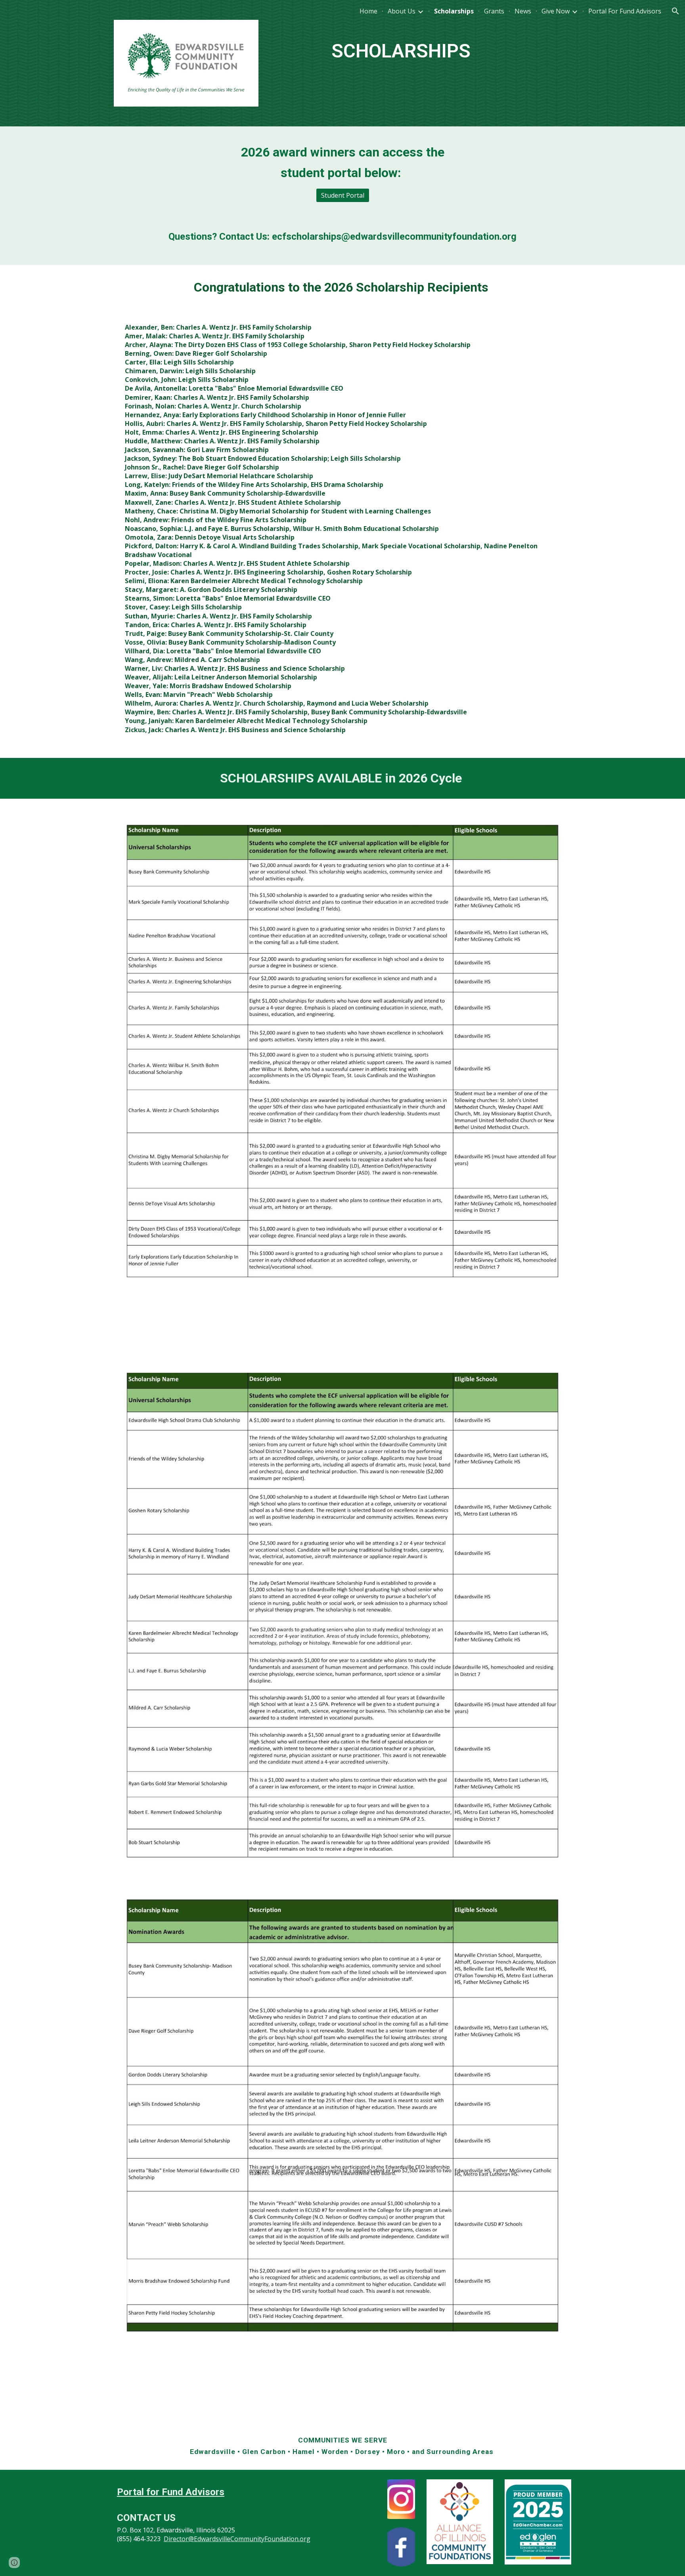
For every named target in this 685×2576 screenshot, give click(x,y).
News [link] (523, 11)
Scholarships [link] (454, 11)
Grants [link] (494, 11)
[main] (401, 45)
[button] (675, 11)
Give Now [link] (556, 11)
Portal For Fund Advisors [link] (625, 11)
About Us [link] (402, 11)
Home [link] (368, 11)
